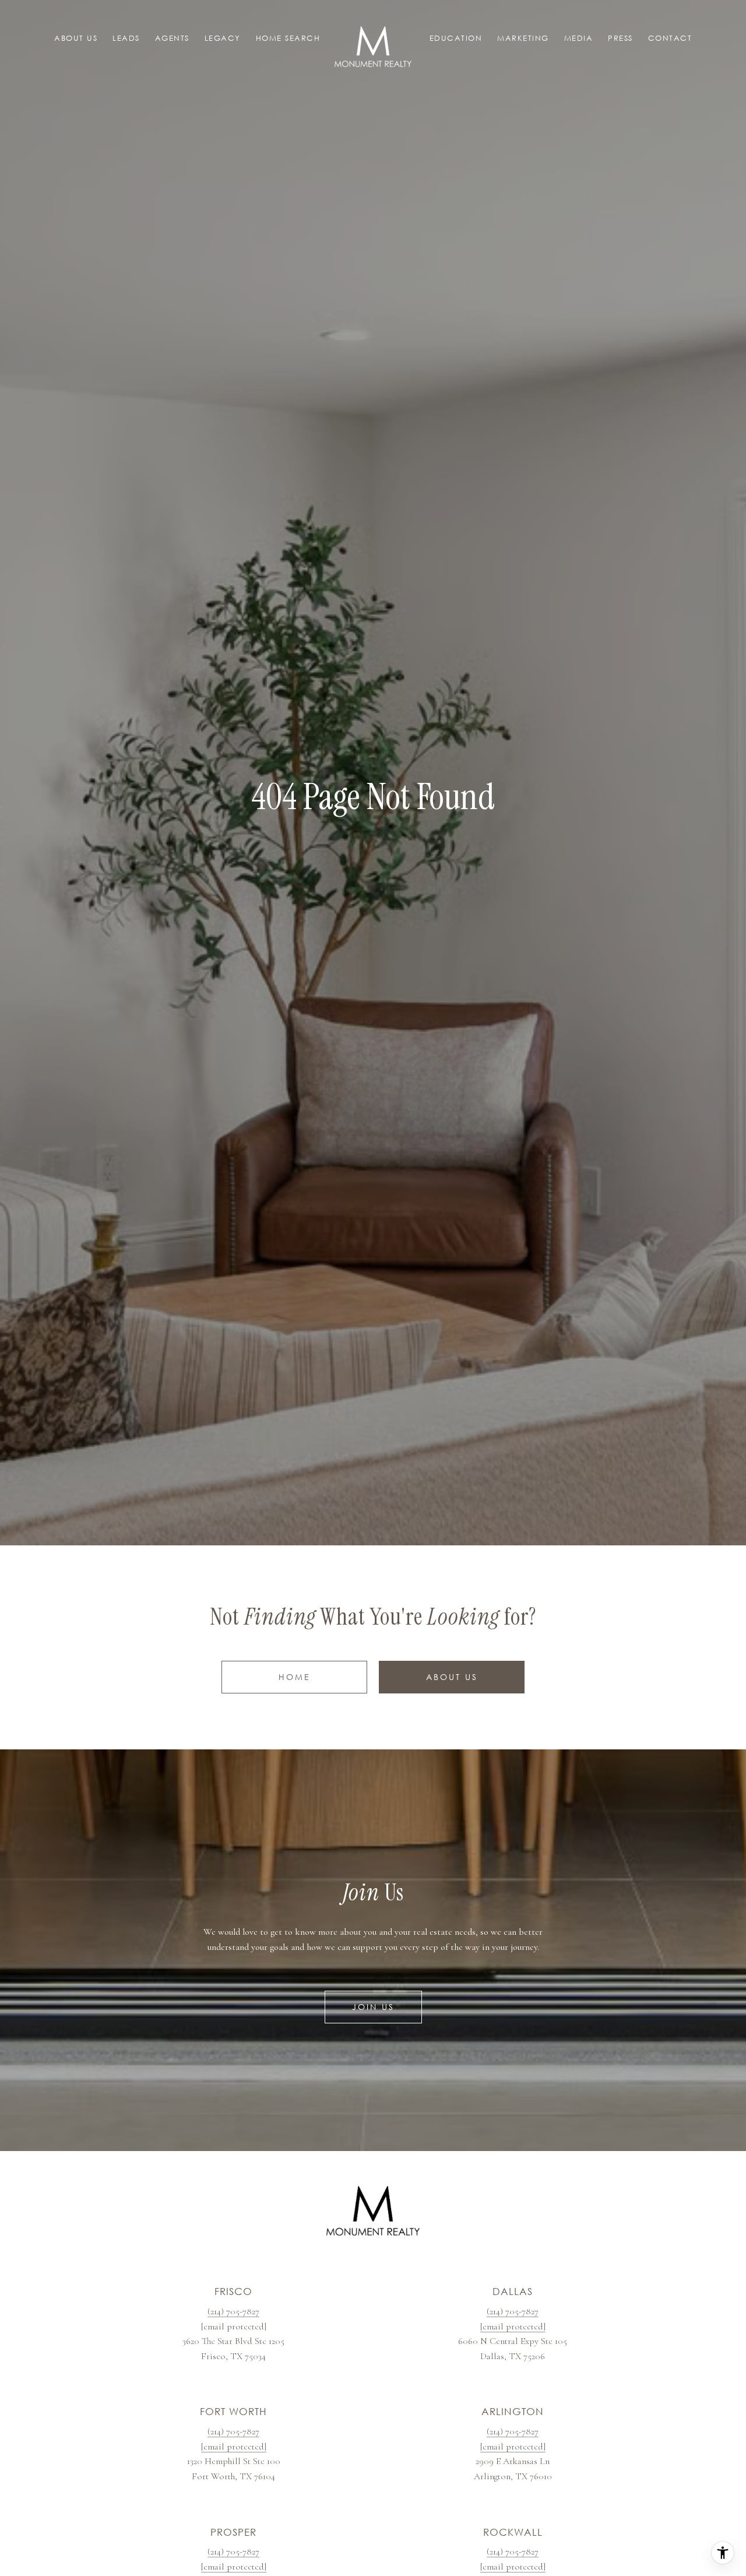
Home (295, 1677)
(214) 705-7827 (233, 2311)
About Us (452, 1677)
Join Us (373, 2007)
